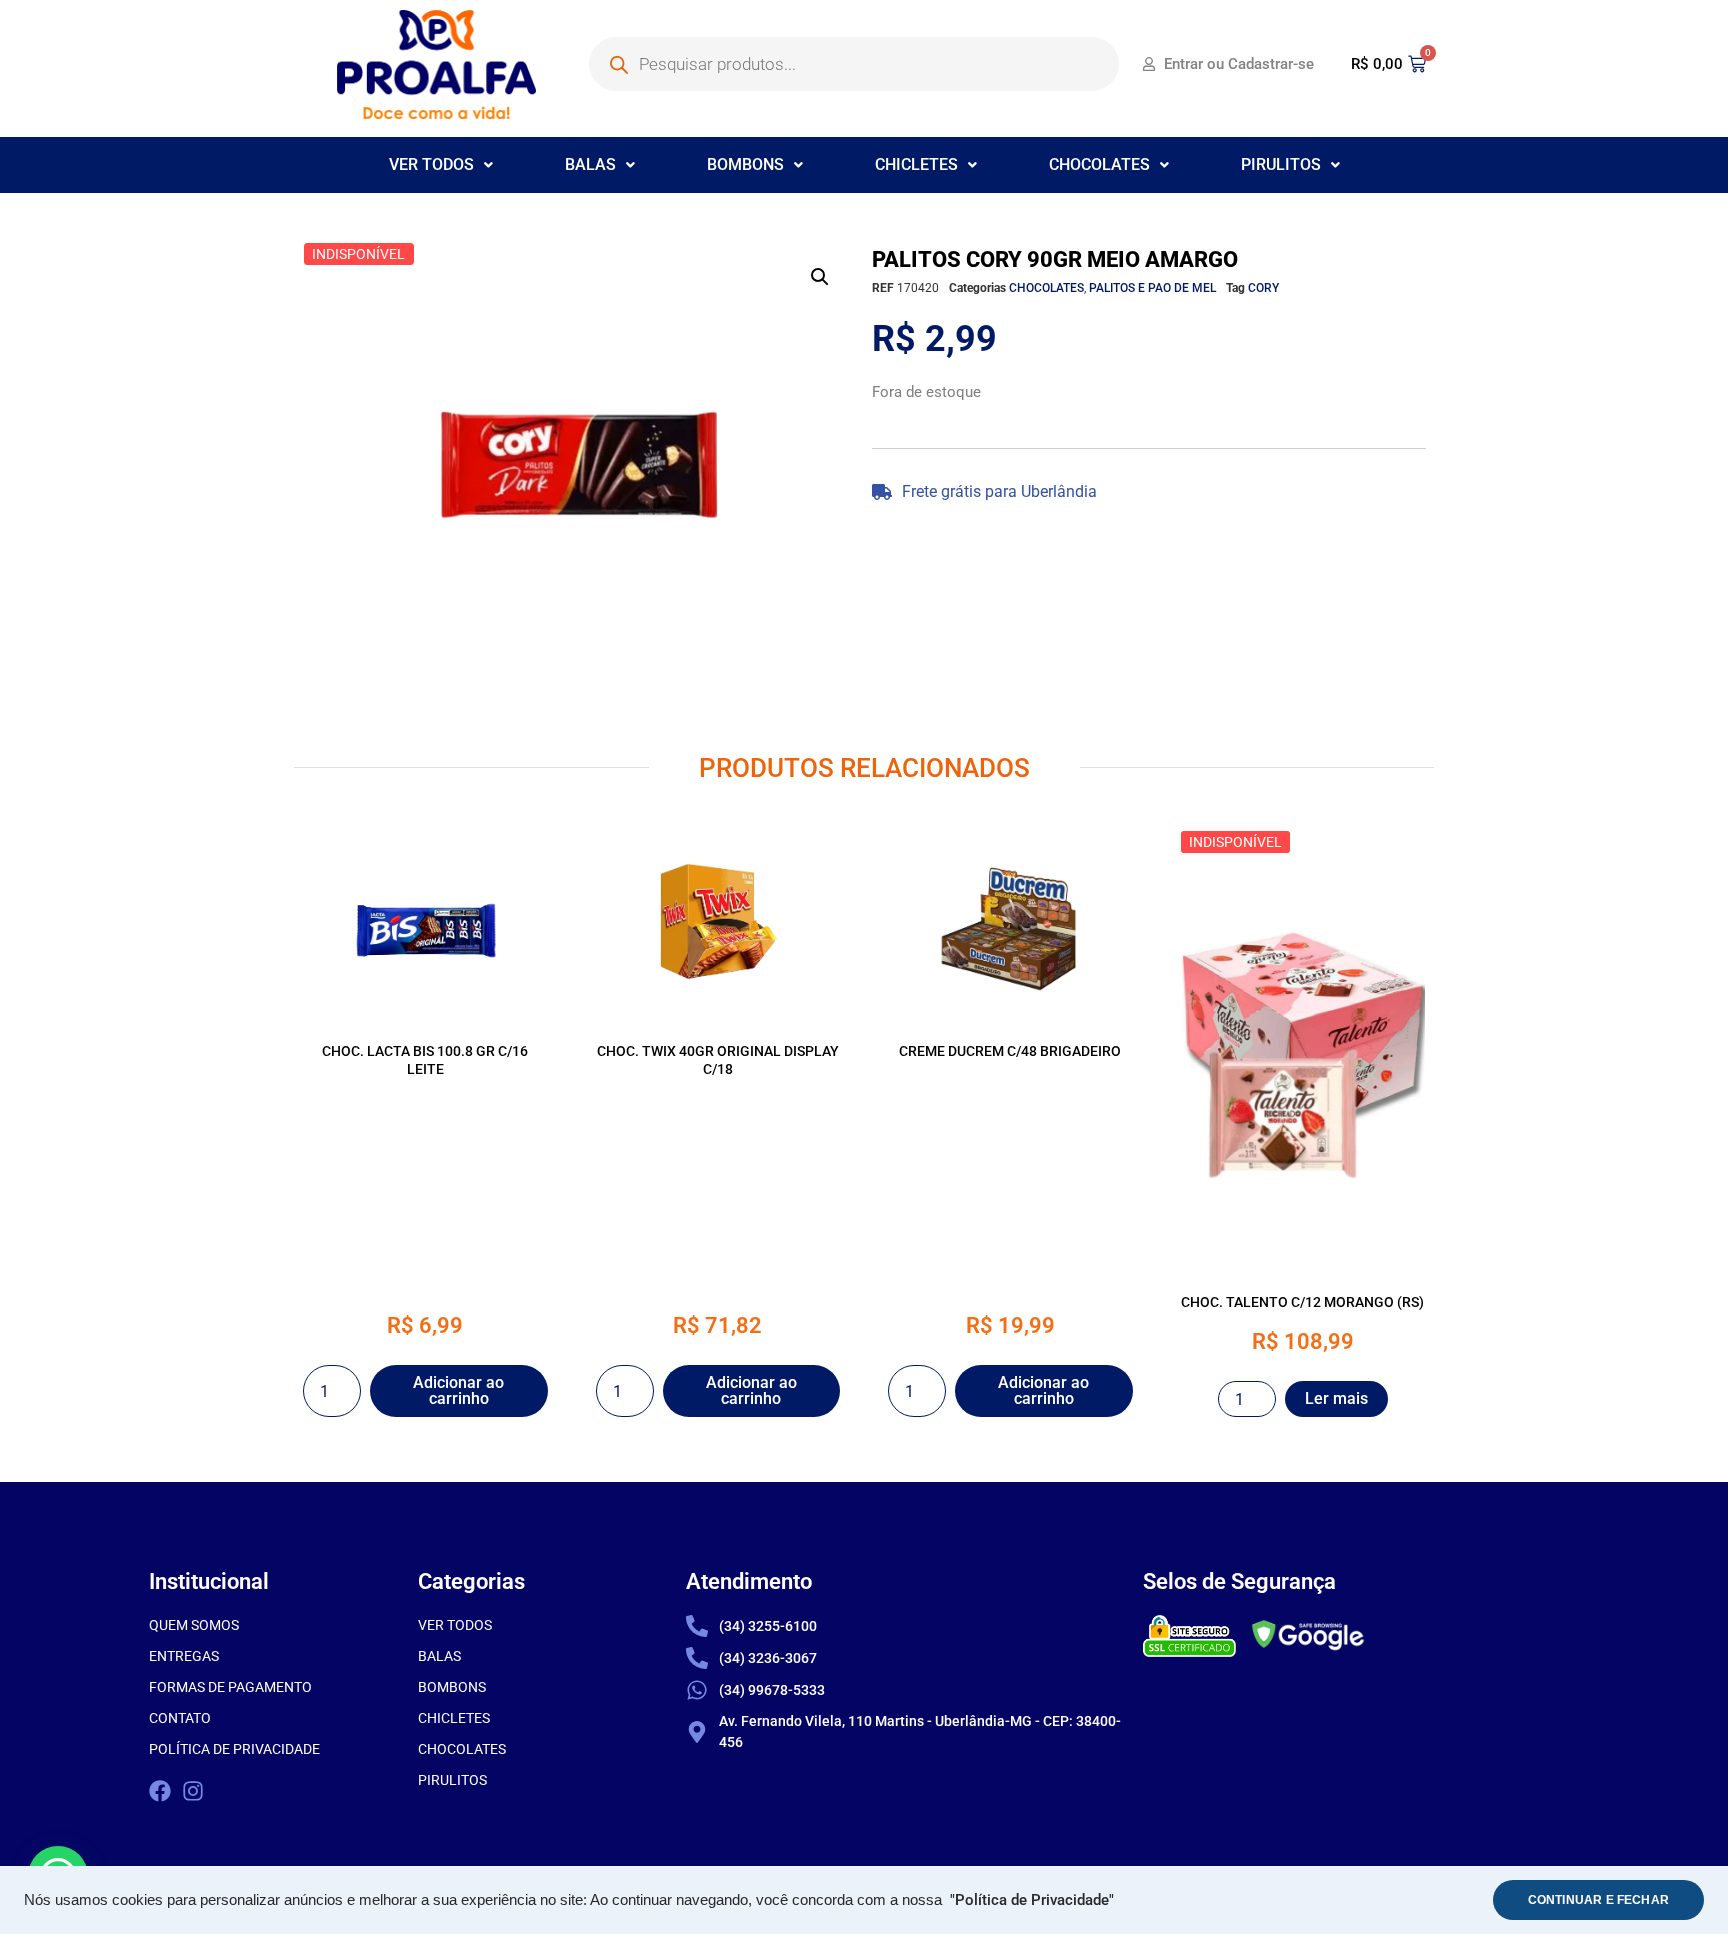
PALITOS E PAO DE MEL (1152, 288)
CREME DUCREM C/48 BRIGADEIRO (1010, 1051)
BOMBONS (745, 164)
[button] (441, 165)
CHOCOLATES (1099, 164)
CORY (1263, 288)
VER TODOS (431, 164)
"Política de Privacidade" (1032, 1900)
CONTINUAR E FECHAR (1598, 1900)
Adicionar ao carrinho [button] (458, 1390)
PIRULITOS (1281, 164)
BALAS (590, 164)
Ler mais (1336, 1398)
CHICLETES (916, 164)
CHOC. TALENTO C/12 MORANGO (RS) (1302, 1302)
